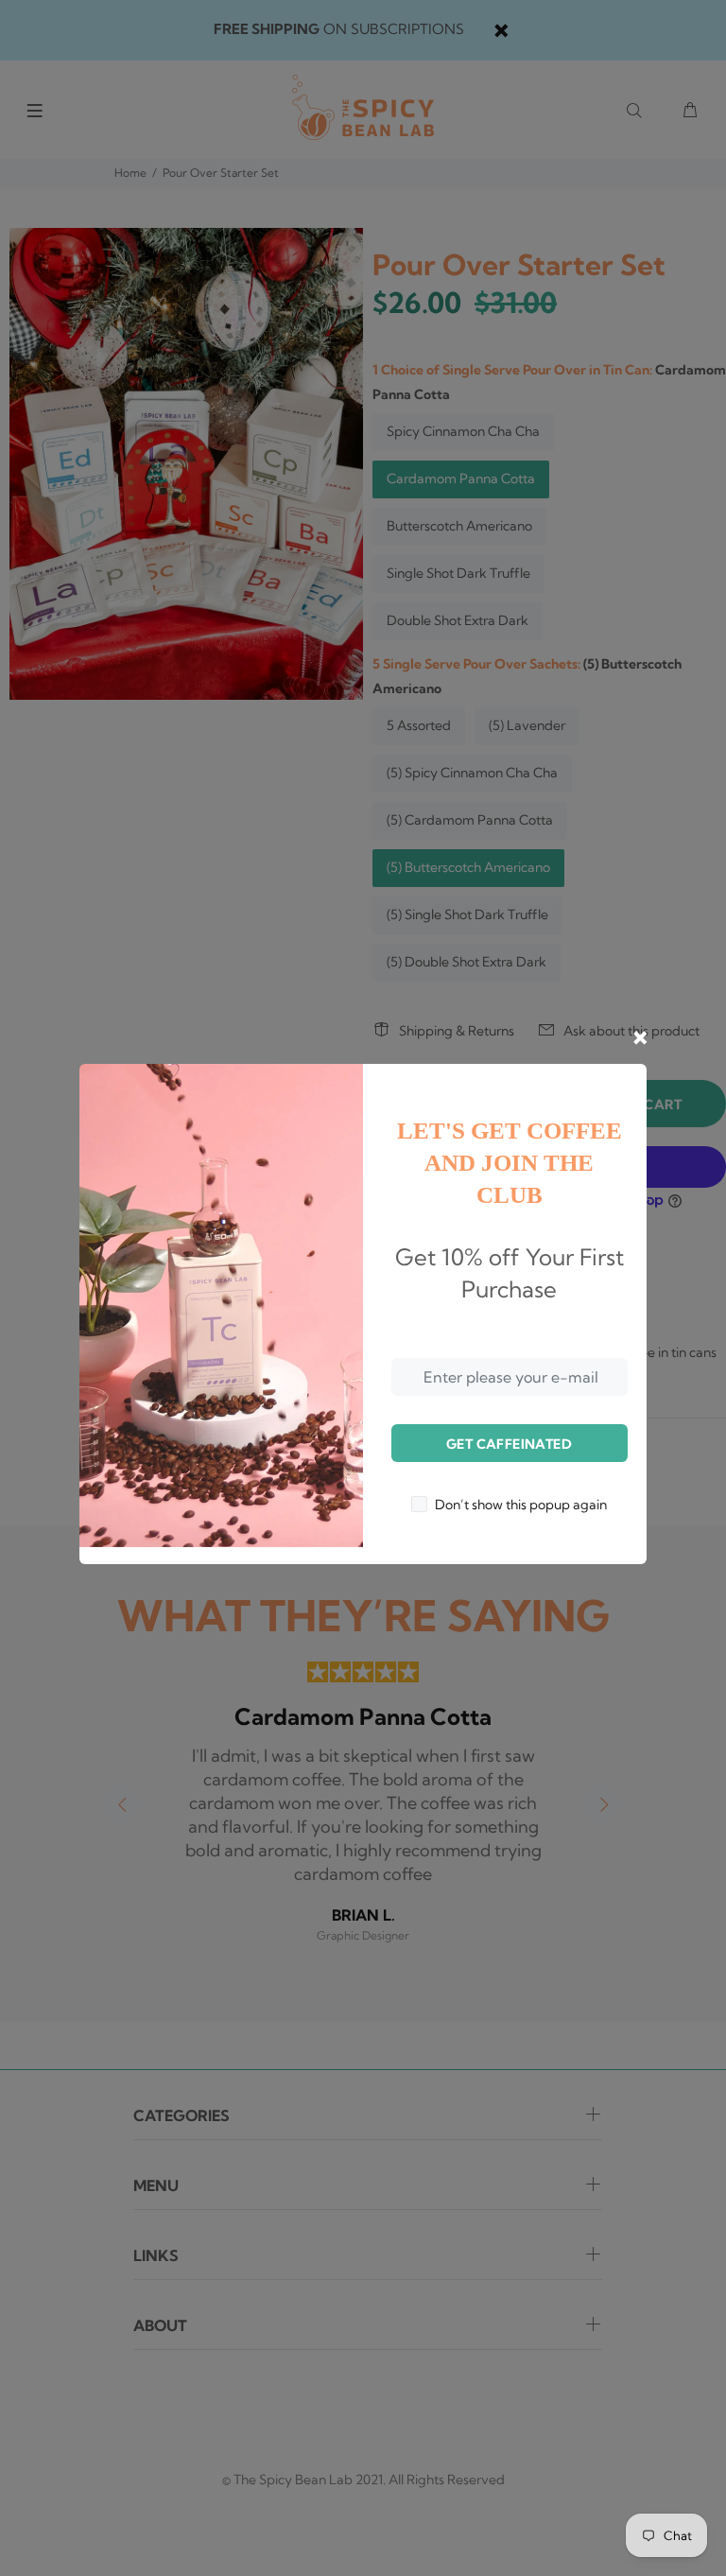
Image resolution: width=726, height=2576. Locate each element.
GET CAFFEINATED (509, 1444)
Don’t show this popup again (521, 1505)
